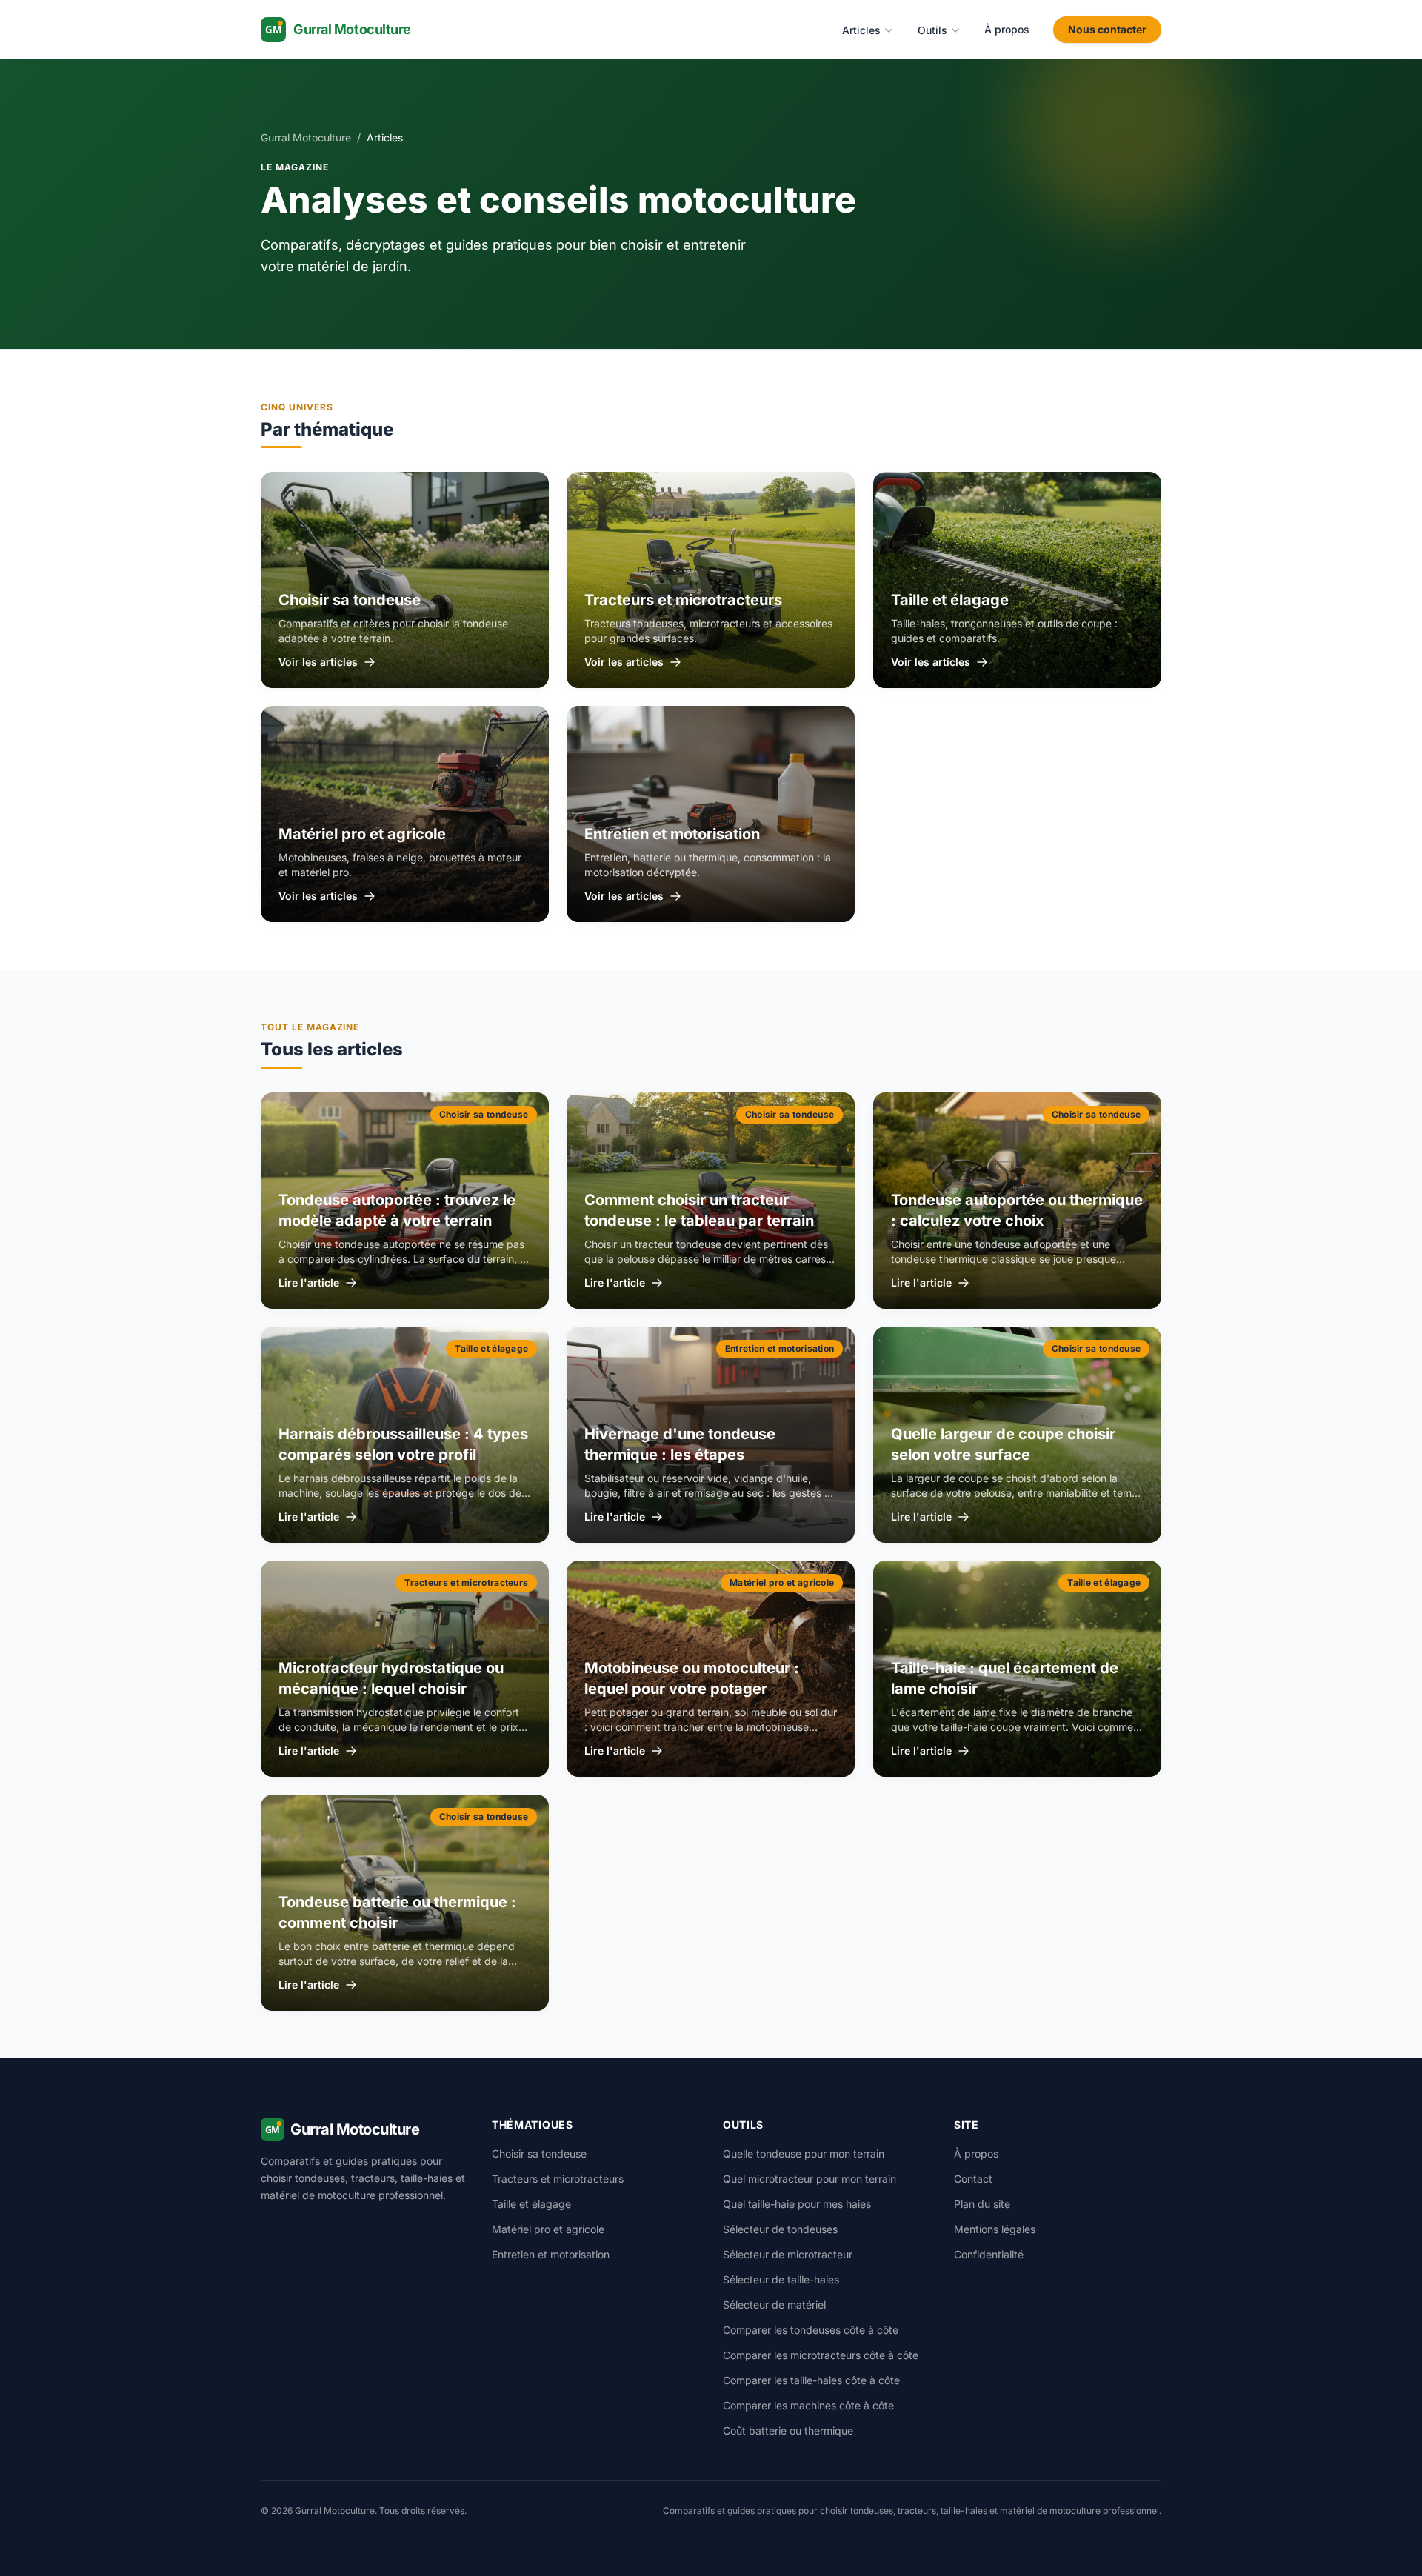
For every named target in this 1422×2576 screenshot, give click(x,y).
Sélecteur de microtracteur (788, 2254)
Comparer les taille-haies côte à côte (811, 2380)
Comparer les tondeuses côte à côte (811, 2330)
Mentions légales (995, 2229)
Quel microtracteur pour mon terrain (810, 2179)
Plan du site (982, 2204)
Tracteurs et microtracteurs (558, 2179)
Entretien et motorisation (551, 2254)
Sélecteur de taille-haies (781, 2279)
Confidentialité (989, 2254)
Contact (973, 2179)
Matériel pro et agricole (548, 2229)
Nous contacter (1107, 29)
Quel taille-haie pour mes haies (797, 2204)
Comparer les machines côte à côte (808, 2405)
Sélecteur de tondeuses (780, 2229)
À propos (1007, 29)
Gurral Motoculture (306, 137)
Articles (861, 30)
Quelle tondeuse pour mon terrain (804, 2153)
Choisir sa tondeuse (539, 2153)
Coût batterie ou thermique (788, 2430)
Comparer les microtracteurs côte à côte (821, 2355)
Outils (932, 30)
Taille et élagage (531, 2204)
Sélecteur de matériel (774, 2305)
